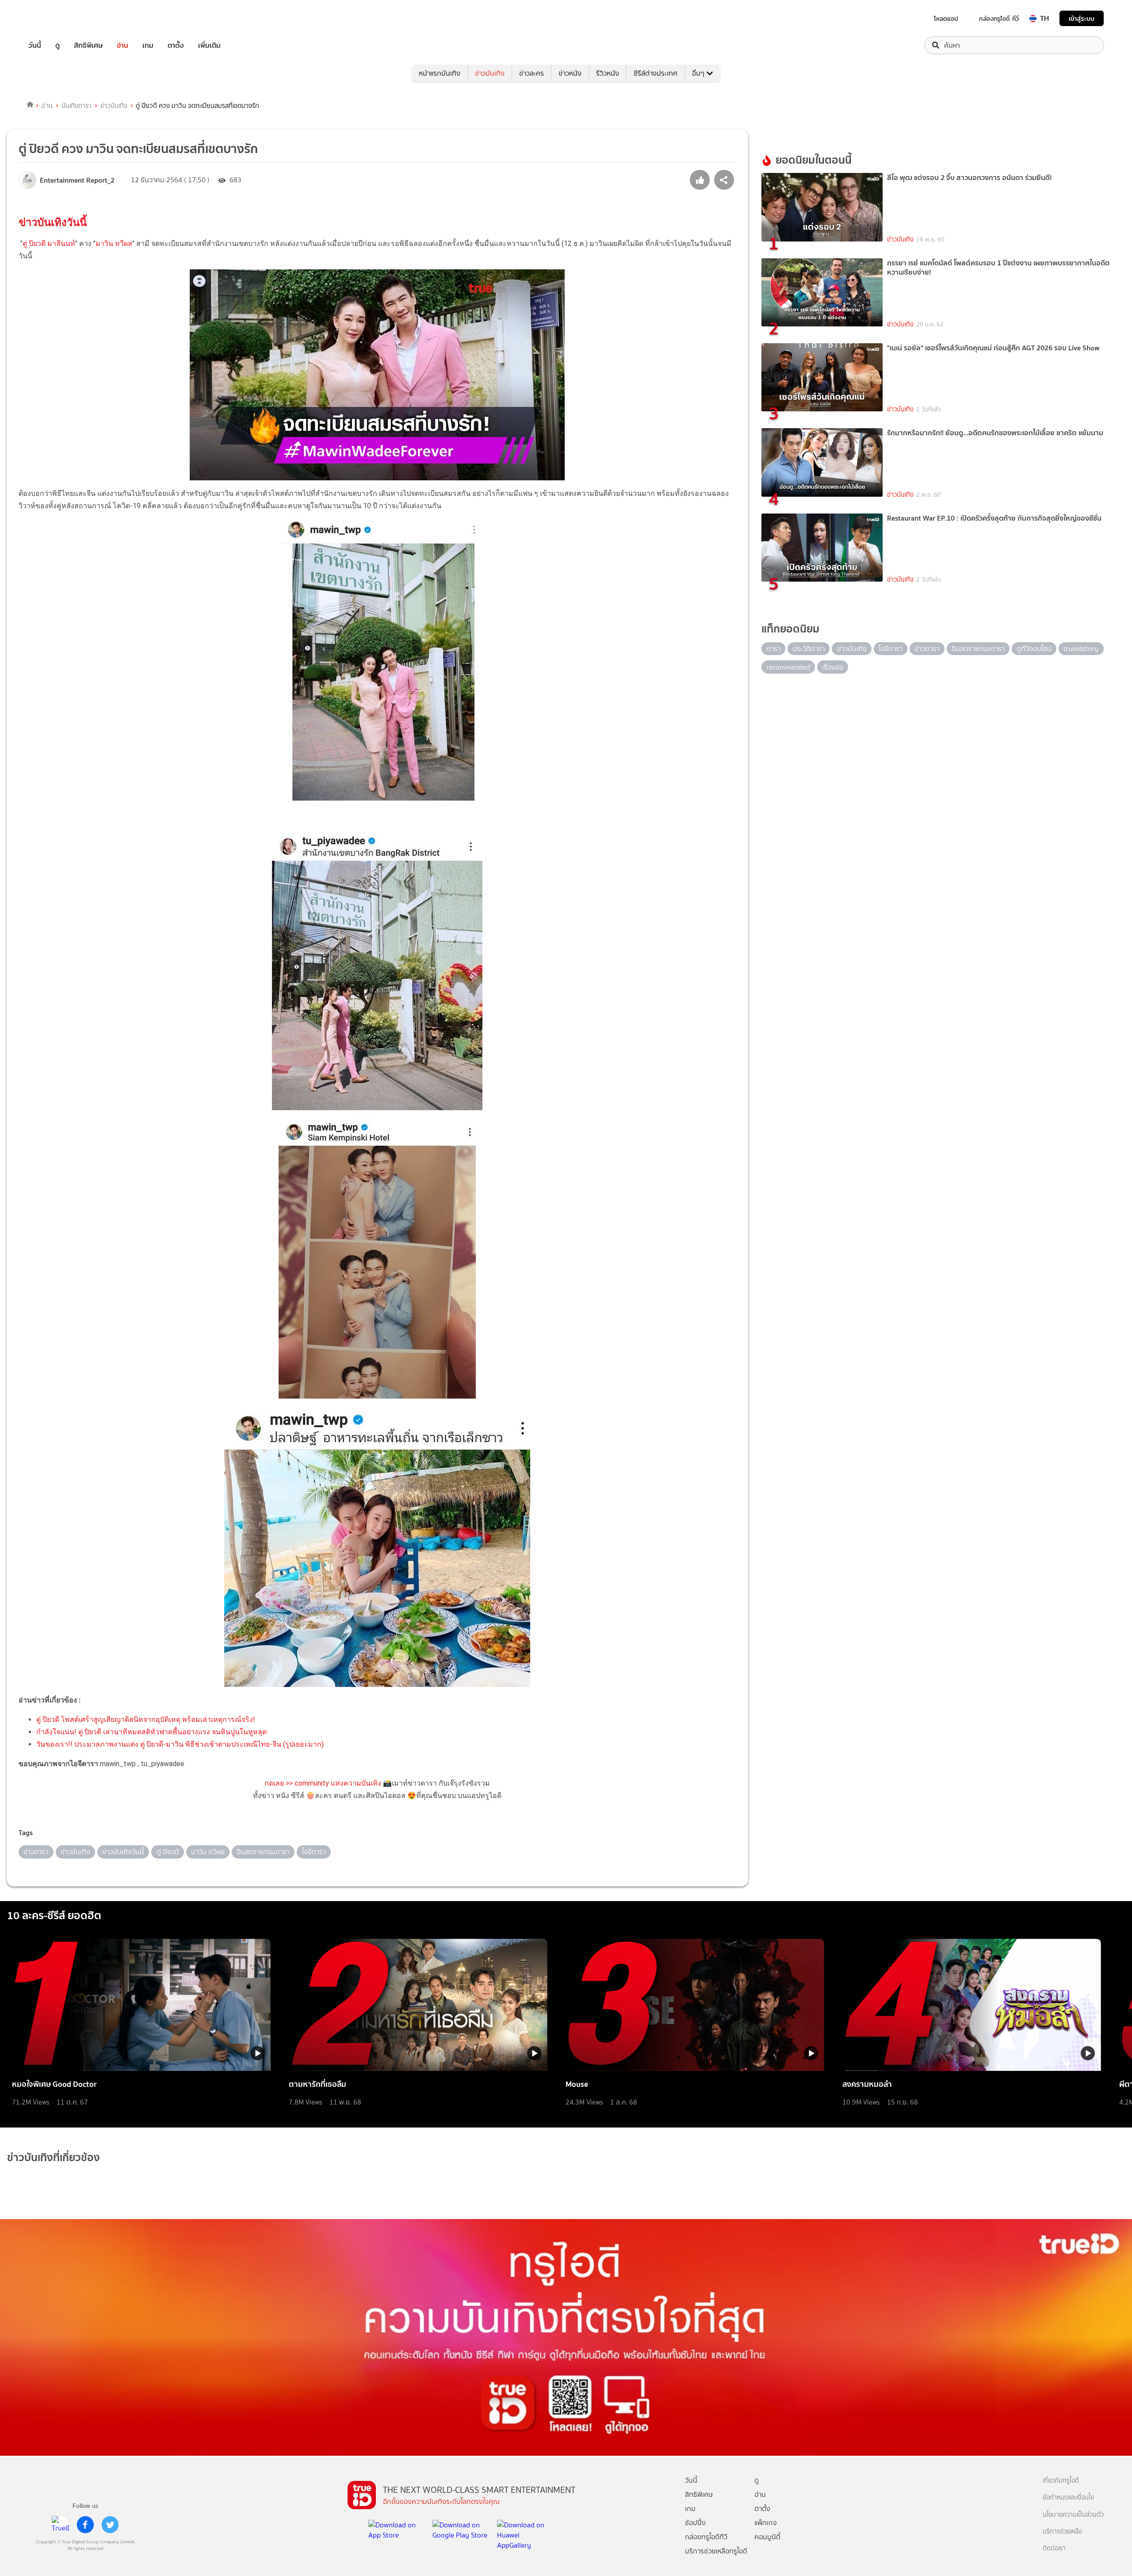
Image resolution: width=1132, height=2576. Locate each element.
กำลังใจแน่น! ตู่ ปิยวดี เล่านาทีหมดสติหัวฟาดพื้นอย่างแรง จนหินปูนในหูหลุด (151, 1732)
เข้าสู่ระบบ (1082, 18)
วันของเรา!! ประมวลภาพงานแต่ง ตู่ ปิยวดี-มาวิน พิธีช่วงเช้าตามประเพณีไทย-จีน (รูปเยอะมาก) (180, 1744)
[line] (61, 2525)
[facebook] (85, 2525)
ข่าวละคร (532, 73)
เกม (148, 45)
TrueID (55, 18)
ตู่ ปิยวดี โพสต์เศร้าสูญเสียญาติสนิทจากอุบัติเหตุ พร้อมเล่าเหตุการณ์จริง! (146, 1719)
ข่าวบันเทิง (490, 73)
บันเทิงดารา (76, 106)
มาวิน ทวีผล (114, 243)
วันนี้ (35, 45)
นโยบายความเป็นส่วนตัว (1073, 2515)
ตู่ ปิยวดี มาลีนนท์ (49, 243)
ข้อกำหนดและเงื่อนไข (1068, 2497)
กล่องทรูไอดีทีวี (706, 2537)
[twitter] (110, 2525)
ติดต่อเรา (1054, 2548)
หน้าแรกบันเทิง (440, 73)
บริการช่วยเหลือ (1062, 2532)
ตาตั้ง (176, 45)
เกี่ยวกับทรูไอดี (1061, 2481)
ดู (57, 45)
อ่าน (122, 45)
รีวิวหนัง (608, 73)
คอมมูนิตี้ (767, 2537)
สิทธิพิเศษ (88, 45)
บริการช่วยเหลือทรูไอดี (716, 2551)
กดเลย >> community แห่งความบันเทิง (323, 1783)
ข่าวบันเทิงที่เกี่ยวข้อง (54, 2157)
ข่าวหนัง (570, 73)
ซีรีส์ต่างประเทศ (656, 73)
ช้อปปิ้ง (695, 2523)
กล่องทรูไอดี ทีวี (999, 19)
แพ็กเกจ (766, 2523)
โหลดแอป (946, 19)
